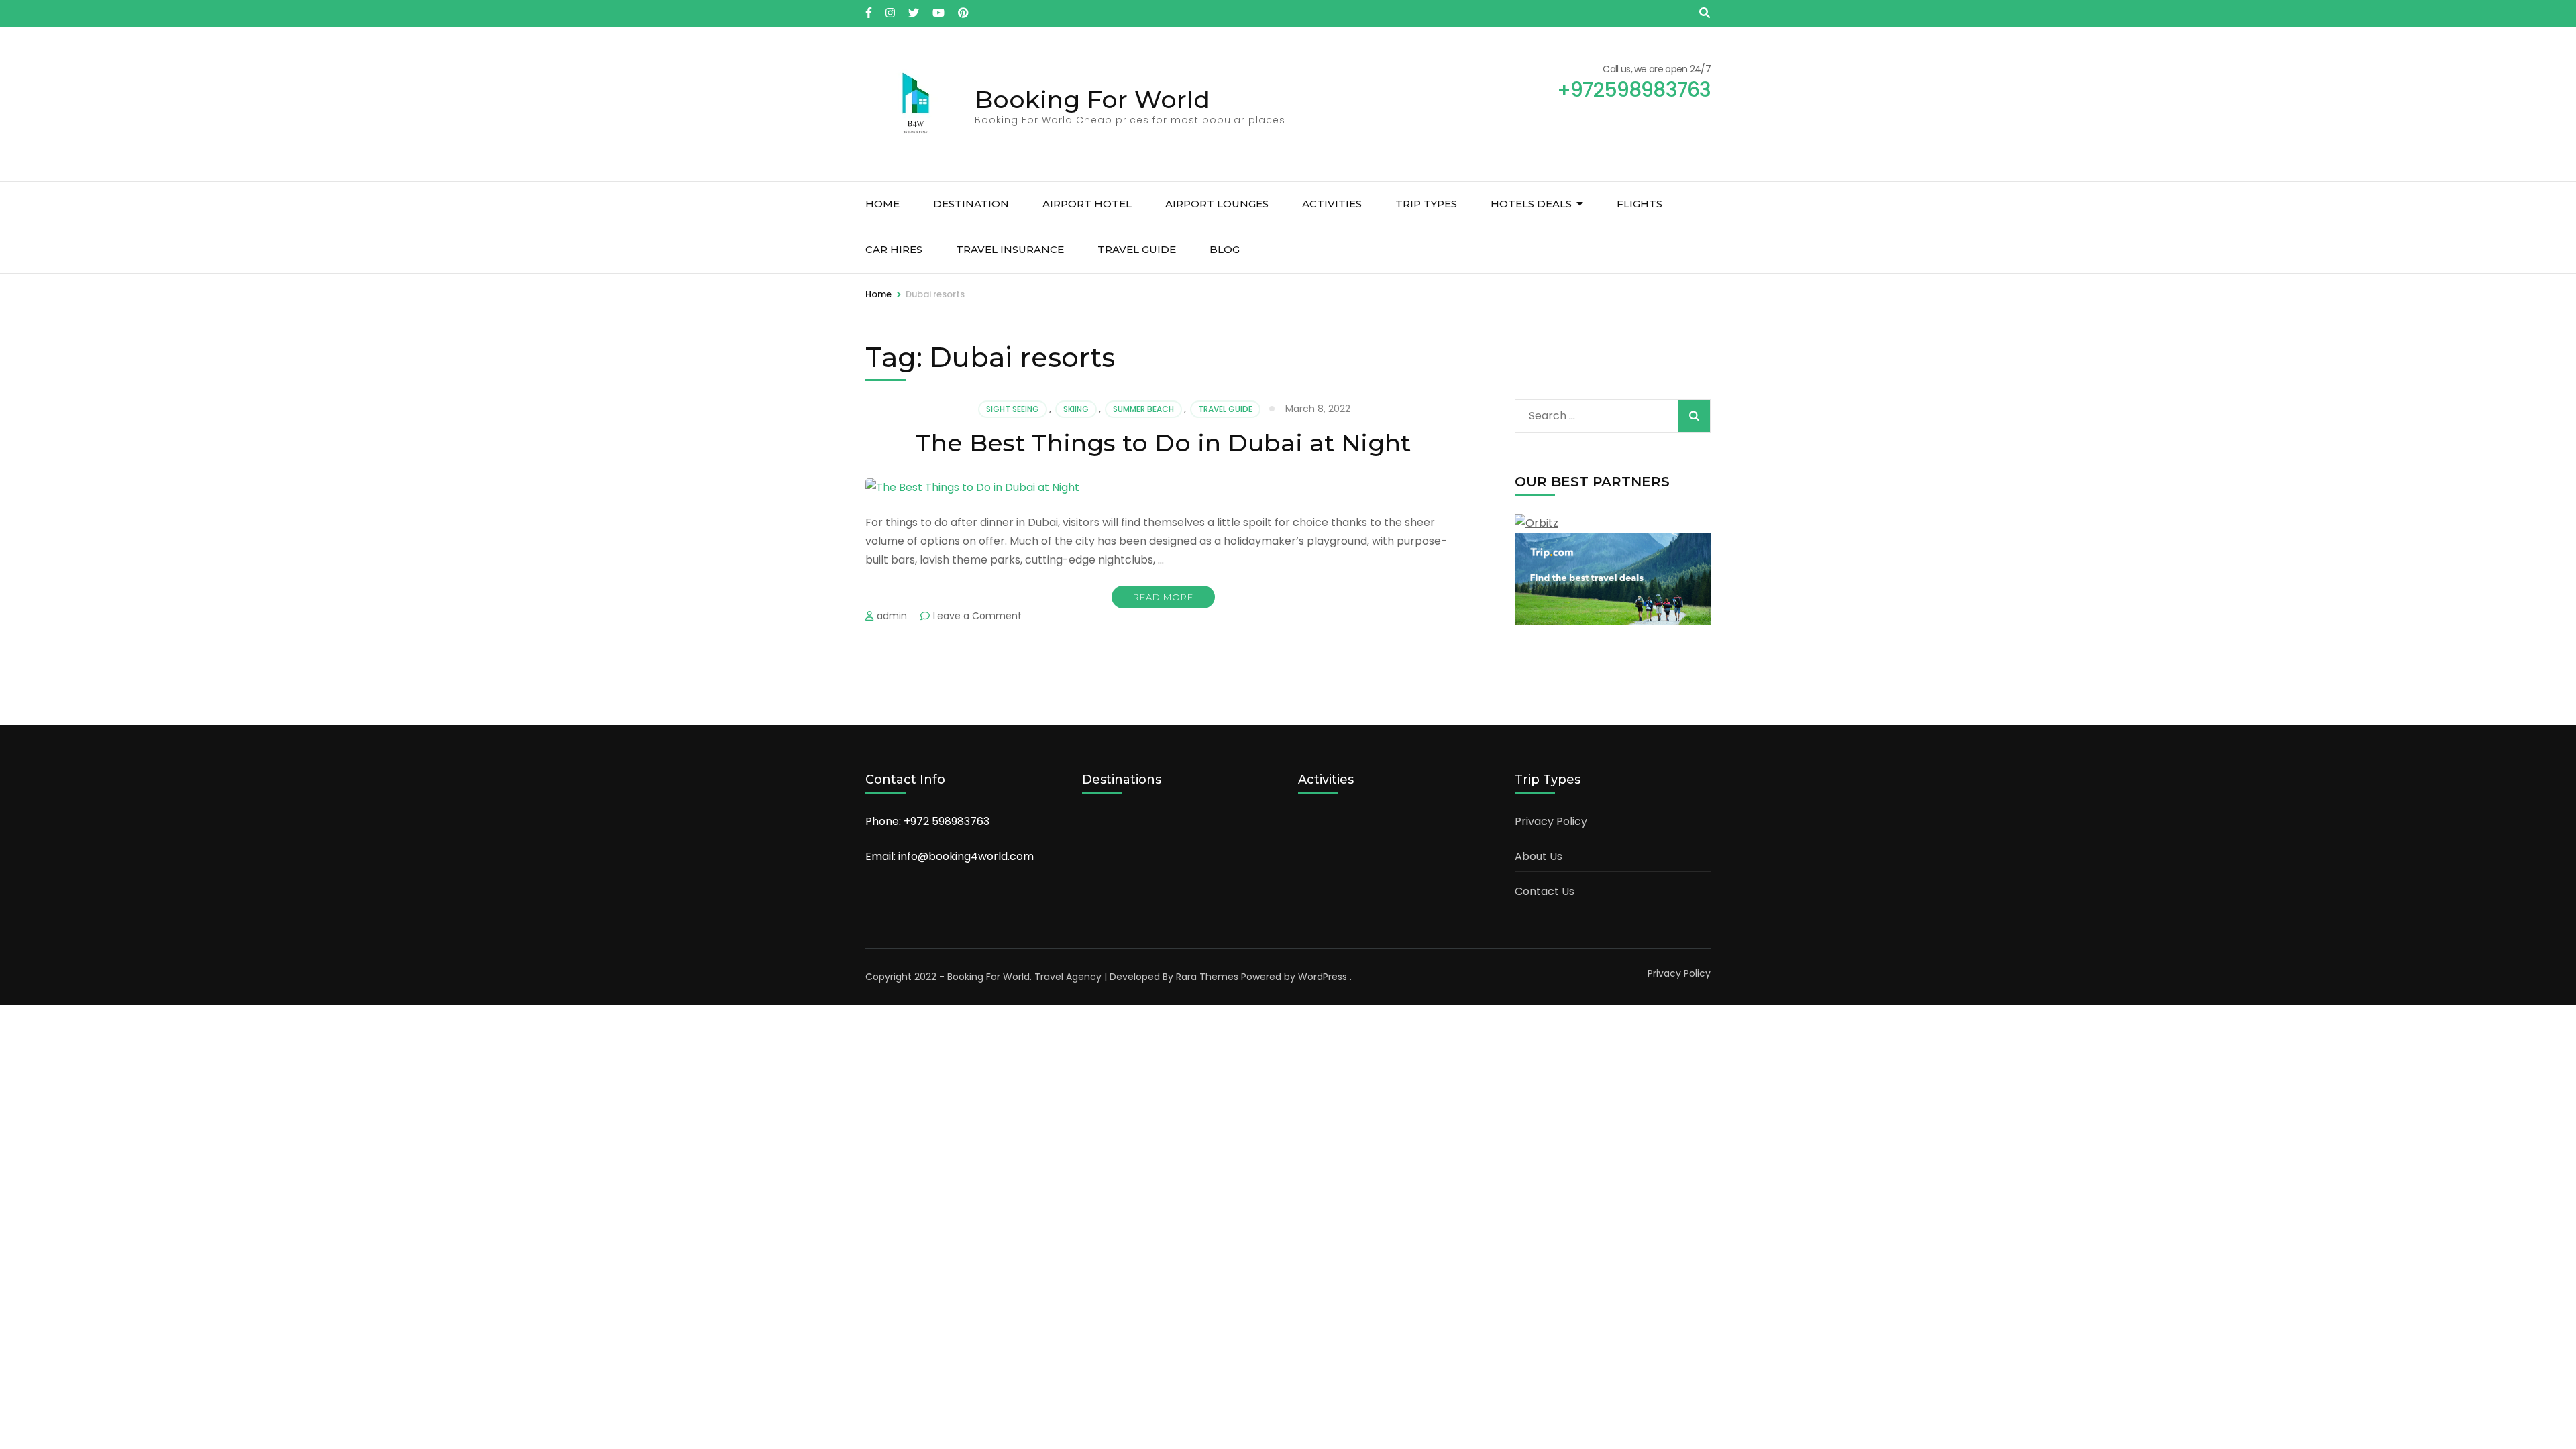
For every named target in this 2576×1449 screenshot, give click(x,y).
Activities (1332, 204)
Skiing (1076, 409)
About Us (1539, 856)
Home (882, 204)
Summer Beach (1143, 409)
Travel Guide (1137, 249)
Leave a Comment (977, 616)
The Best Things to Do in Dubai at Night (1163, 443)
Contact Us (1545, 891)
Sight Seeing (1013, 409)
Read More (1163, 597)
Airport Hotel (1087, 204)
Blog (1225, 249)
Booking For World (1092, 99)
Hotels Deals (1531, 204)
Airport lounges (1217, 204)
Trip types (1426, 204)
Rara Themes (1207, 977)
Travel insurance (1010, 249)
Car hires (894, 249)
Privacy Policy (1551, 821)
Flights (1640, 204)
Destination (971, 204)
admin (892, 616)
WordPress (1323, 977)
